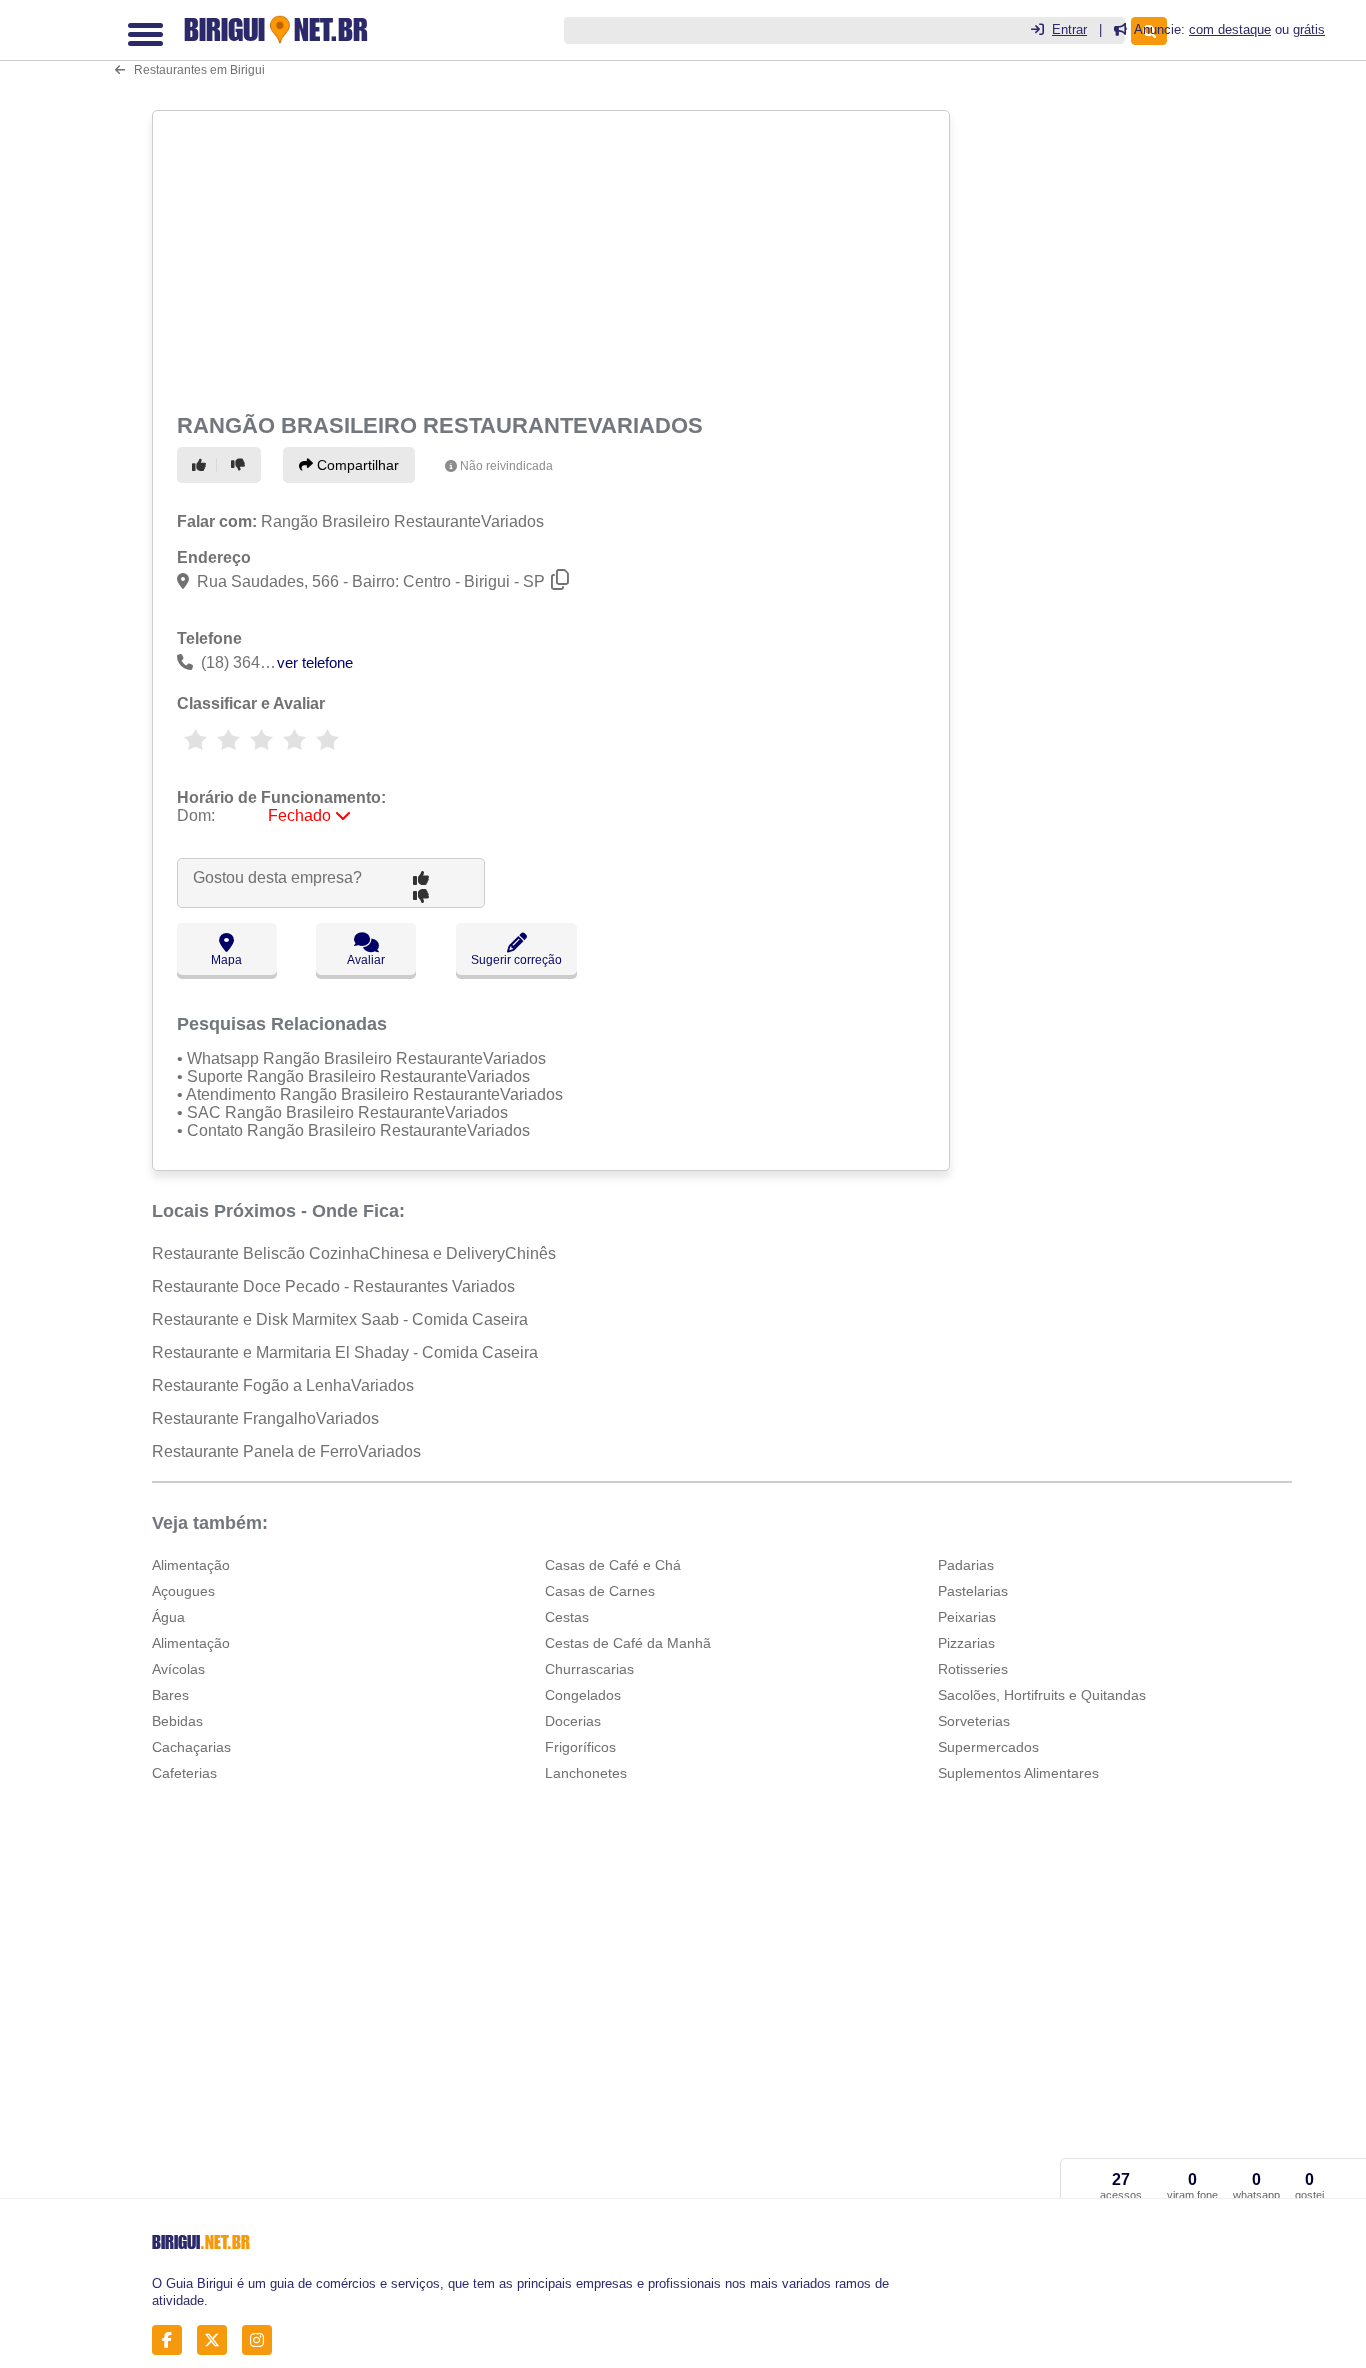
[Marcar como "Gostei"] (202, 465)
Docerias (573, 1721)
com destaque (1230, 29)
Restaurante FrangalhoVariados (265, 1418)
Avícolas (178, 1669)
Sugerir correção (516, 960)
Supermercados (988, 1747)
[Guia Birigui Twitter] (217, 2340)
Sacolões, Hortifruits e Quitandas (1042, 1695)
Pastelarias (973, 1591)
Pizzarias (966, 1643)
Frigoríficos (580, 1747)
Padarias (966, 1565)
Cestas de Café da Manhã (628, 1643)
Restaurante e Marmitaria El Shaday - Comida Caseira (345, 1352)
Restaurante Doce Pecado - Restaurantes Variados (333, 1286)
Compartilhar (356, 465)
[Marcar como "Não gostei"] (241, 465)
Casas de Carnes (600, 1591)
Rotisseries (973, 1669)
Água (168, 1617)
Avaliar (366, 960)
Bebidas (177, 1721)
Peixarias (967, 1617)
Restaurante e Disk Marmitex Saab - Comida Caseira (340, 1319)
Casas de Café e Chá (613, 1565)
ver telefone (315, 662)
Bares (170, 1695)
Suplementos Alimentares (1018, 1773)
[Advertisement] (549, 258)
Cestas (567, 1617)
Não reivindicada (506, 466)
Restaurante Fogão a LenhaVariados (283, 1385)
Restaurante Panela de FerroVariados (286, 1451)
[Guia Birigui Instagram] (262, 2340)
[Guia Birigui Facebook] (172, 2340)
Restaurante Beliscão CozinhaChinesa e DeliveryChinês (354, 1253)
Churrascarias (589, 1669)
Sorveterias (974, 1721)
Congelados (583, 1695)
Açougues (183, 1591)
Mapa (226, 960)
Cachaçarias (191, 1747)
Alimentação (191, 1565)
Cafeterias (184, 1773)
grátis (1309, 29)
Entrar (1069, 29)
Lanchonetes (586, 1773)
